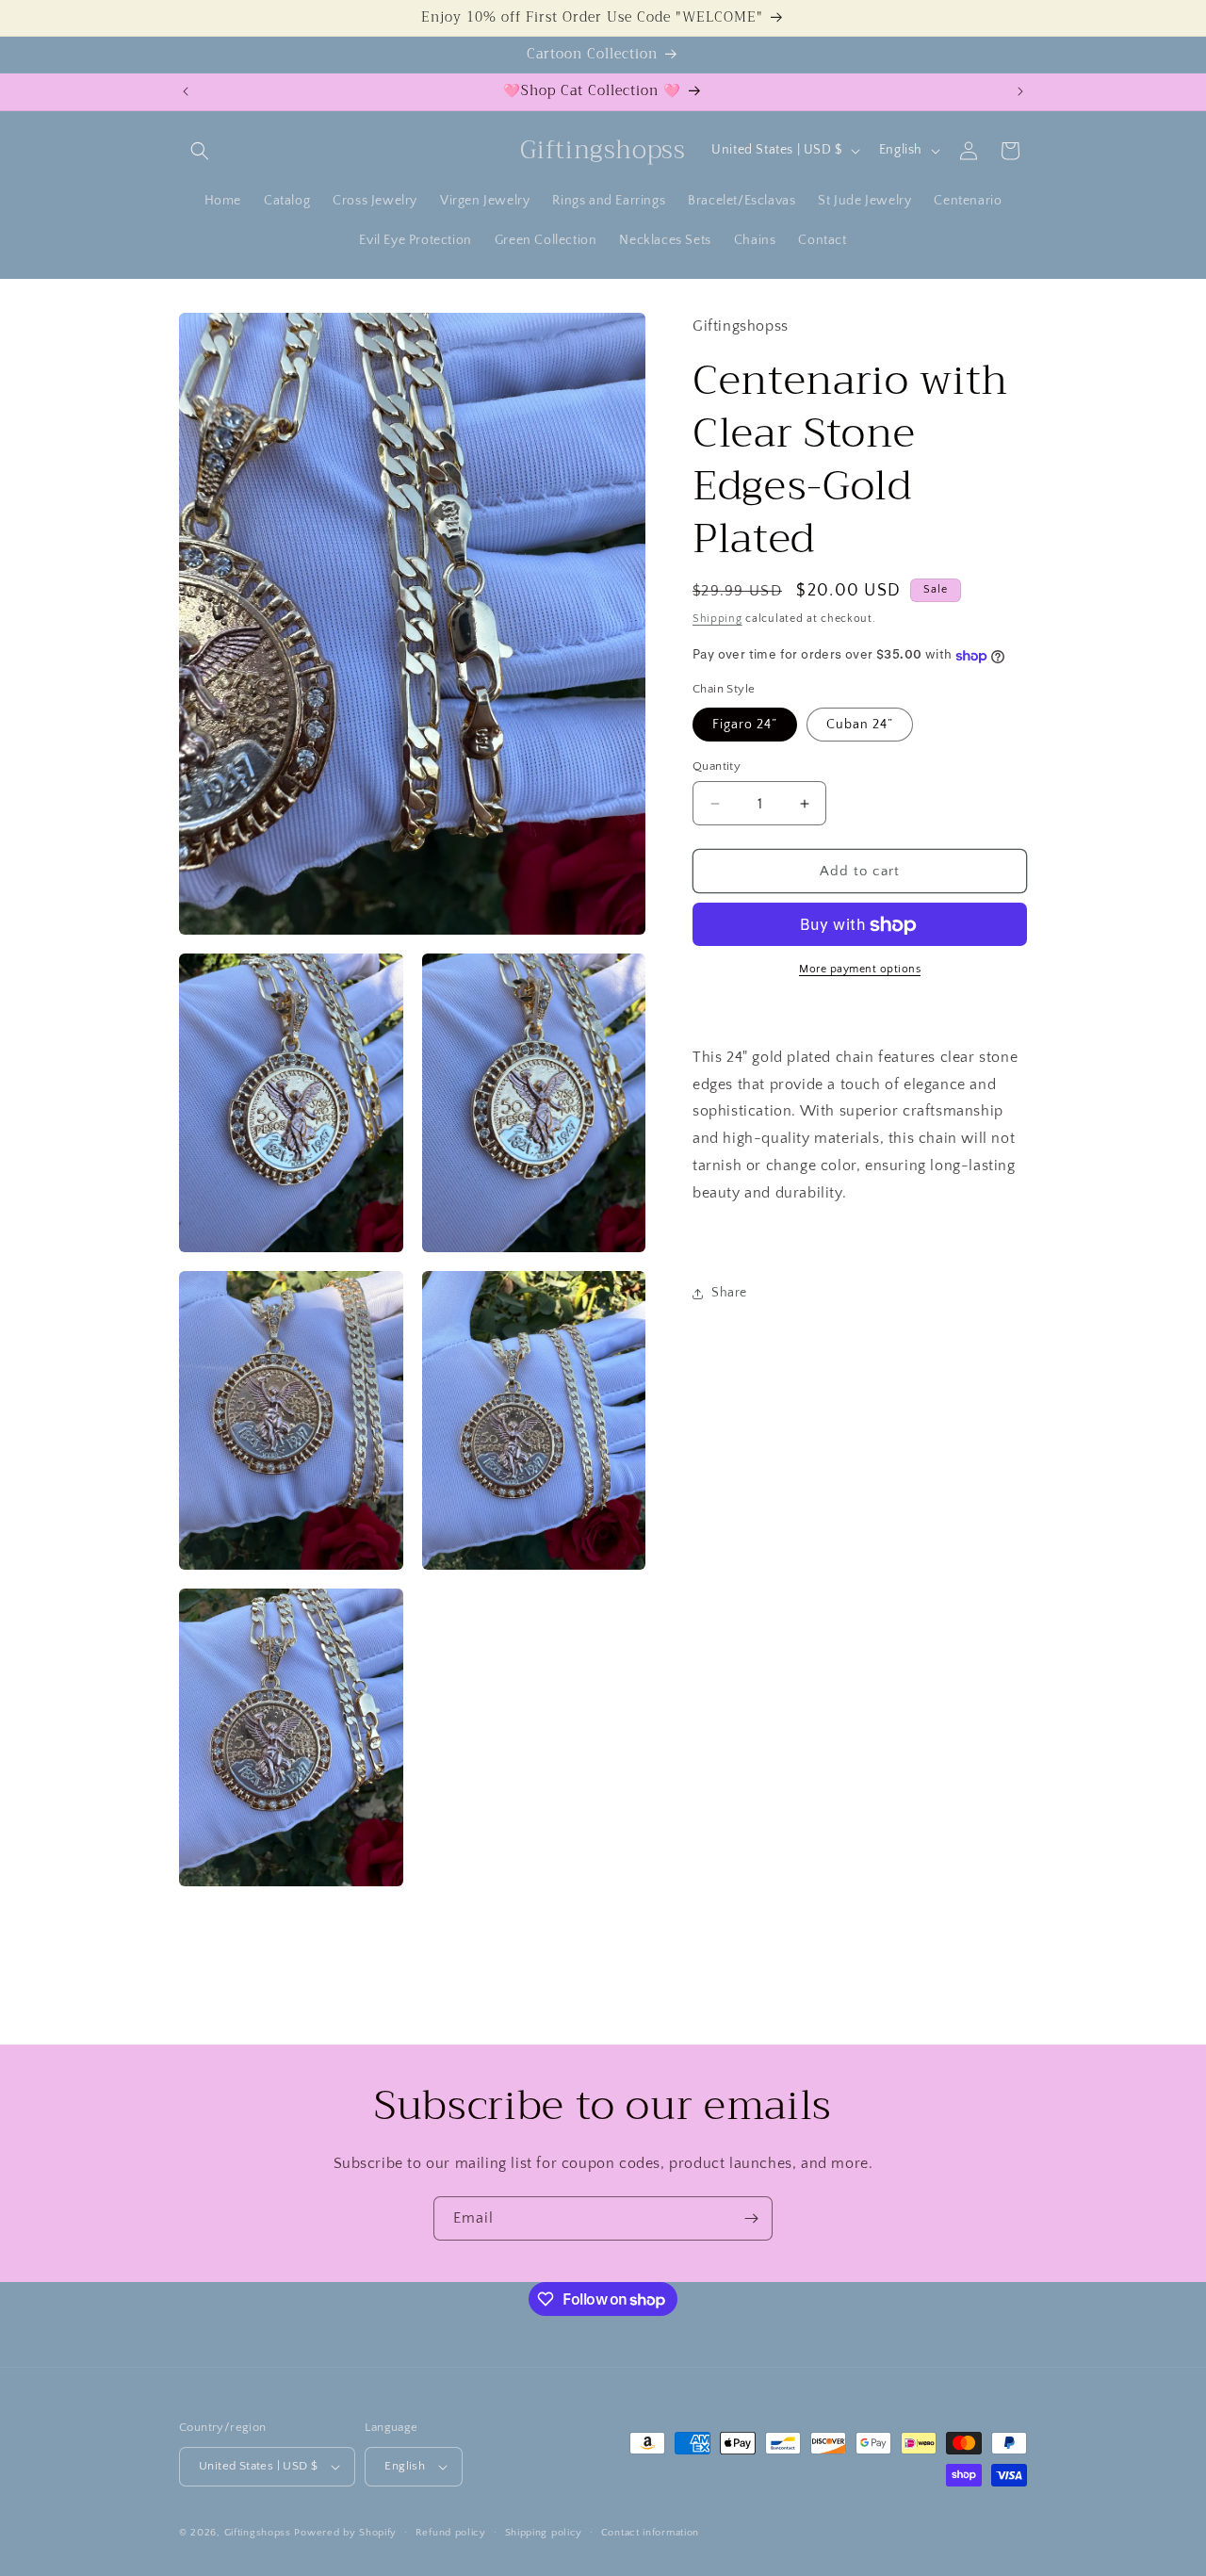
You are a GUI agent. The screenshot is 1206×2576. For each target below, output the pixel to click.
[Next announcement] (1020, 91)
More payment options (860, 970)
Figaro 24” (745, 725)
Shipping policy (544, 2533)
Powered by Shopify (345, 2533)
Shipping (717, 620)
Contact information (650, 2533)
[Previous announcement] (186, 91)
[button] (200, 151)
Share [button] (729, 1294)
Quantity (717, 766)
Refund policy (451, 2533)
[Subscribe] (751, 2218)
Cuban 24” (860, 725)
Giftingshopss (258, 2533)
